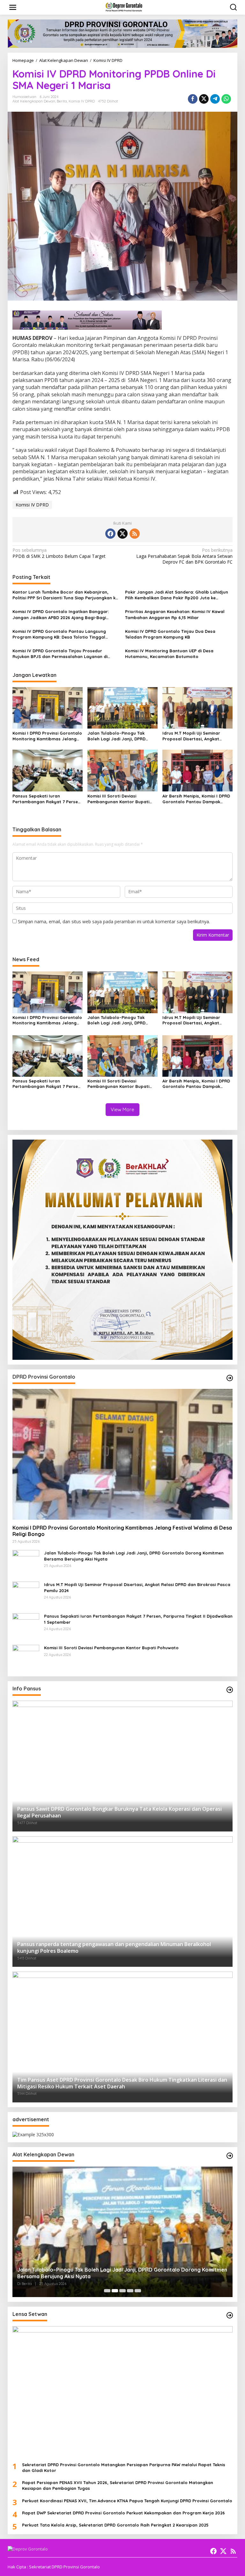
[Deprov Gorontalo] (124, 7)
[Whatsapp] (226, 99)
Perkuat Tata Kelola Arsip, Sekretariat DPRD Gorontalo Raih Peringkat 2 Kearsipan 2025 (115, 2525)
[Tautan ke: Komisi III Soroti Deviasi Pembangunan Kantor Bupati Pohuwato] (26, 1658)
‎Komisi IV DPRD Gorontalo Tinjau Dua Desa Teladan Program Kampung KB (170, 634)
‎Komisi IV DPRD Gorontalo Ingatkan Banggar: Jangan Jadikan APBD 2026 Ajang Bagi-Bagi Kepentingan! (61, 614)
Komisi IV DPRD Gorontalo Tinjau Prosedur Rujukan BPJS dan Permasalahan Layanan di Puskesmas (60, 654)
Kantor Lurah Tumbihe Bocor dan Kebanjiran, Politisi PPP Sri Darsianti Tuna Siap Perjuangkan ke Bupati (65, 595)
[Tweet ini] (204, 99)
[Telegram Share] (215, 99)
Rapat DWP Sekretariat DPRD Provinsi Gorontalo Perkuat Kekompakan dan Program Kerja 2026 (123, 2513)
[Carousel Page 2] (115, 2291)
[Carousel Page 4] (130, 2291)
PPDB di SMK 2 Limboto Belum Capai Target (59, 553)
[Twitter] (122, 534)
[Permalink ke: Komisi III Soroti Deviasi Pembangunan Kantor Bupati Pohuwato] (122, 770)
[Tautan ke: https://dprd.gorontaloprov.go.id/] (230, 1378)
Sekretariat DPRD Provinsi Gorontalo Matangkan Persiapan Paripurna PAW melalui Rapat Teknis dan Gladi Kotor (124, 2467)
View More (122, 1109)
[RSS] (135, 534)
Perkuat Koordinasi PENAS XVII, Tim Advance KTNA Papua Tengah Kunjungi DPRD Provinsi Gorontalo (127, 2501)
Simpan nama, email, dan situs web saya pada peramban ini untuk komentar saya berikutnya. (114, 921)
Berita (62, 101)
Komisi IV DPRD (82, 101)
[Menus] (13, 7)
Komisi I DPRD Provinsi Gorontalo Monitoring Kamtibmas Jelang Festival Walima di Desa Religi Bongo (47, 736)
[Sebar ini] (193, 99)
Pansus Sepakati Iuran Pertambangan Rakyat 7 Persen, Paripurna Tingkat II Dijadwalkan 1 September (47, 799)
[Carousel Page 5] (138, 2291)
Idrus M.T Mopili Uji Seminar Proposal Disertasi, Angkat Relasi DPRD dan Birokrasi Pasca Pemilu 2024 (197, 736)
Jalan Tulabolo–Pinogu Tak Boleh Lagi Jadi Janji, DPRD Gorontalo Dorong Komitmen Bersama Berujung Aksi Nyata (119, 736)
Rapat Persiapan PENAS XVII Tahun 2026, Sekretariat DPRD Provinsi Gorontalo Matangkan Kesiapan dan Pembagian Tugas (118, 2485)
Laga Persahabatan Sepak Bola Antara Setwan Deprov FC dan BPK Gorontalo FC (184, 556)
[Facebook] (110, 534)
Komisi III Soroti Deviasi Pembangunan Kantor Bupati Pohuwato (118, 799)
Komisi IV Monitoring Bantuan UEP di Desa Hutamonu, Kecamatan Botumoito (169, 654)
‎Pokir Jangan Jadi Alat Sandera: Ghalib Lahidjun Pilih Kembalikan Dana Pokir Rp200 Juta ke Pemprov (177, 595)
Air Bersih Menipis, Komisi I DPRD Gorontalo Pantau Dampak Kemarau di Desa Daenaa (196, 799)
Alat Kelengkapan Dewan (34, 101)
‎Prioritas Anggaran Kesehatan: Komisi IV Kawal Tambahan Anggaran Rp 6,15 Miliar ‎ (175, 614)
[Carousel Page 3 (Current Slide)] (122, 2291)
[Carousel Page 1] (107, 2291)
